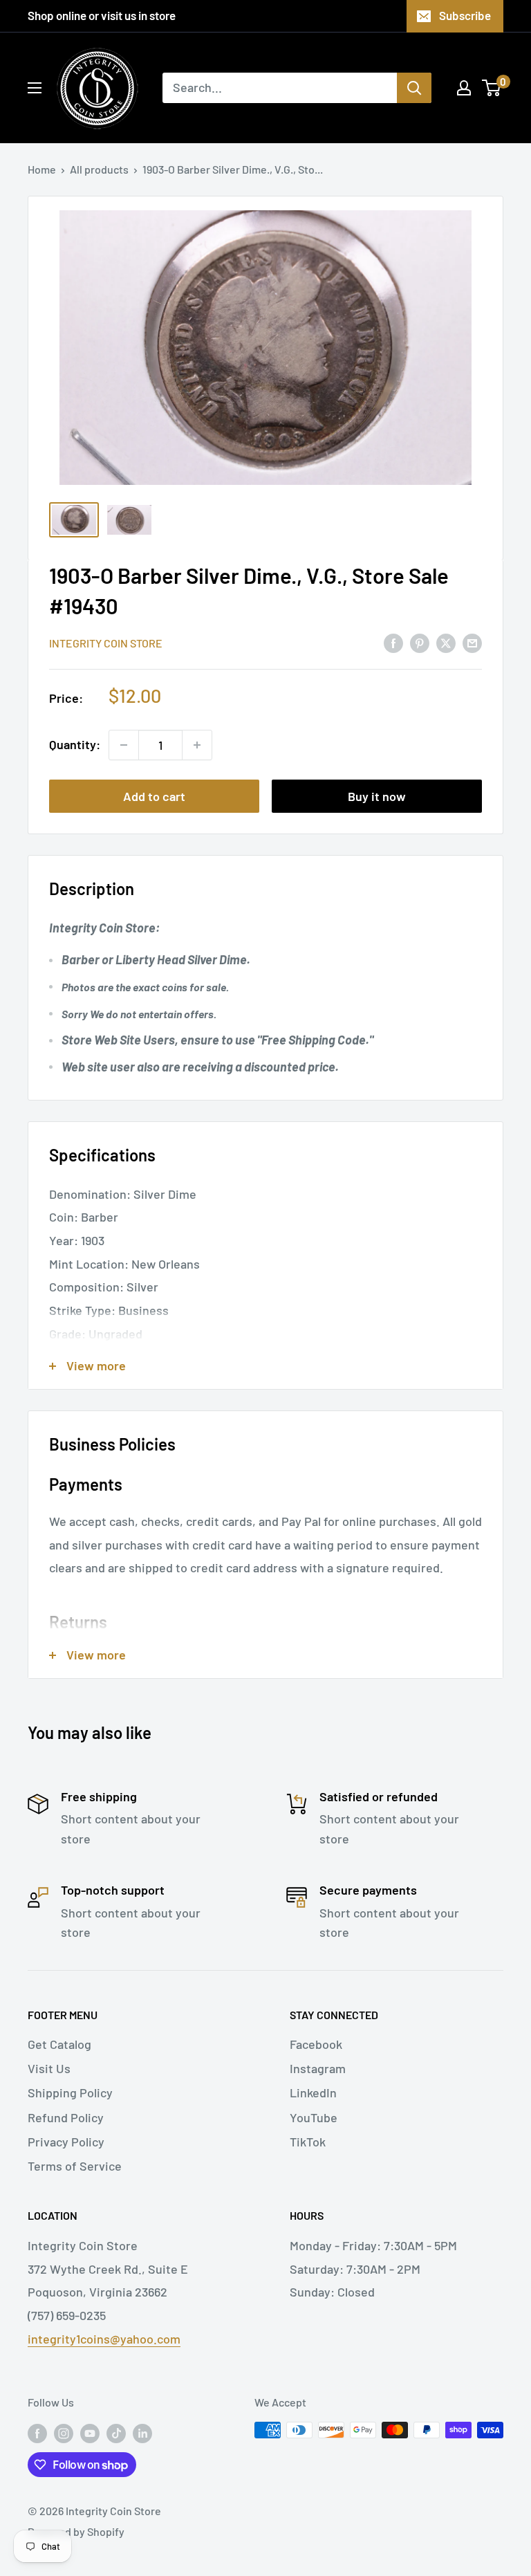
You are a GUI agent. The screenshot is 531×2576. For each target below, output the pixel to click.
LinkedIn (313, 2092)
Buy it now (377, 796)
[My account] (464, 88)
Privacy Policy (66, 2142)
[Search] (414, 88)
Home (42, 169)
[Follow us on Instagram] (64, 2432)
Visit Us (49, 2068)
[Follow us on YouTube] (90, 2432)
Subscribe (465, 15)
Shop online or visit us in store (102, 15)
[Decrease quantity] (124, 745)
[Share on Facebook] (393, 642)
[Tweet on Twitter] (446, 642)
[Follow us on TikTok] (116, 2432)
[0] (492, 88)
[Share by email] (472, 642)
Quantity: (75, 744)
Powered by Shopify (76, 2531)
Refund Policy (66, 2117)
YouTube (314, 2117)
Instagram (318, 2068)
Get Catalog (59, 2044)
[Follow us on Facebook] (37, 2432)
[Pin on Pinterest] (420, 642)
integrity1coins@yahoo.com (104, 2339)
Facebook (316, 2044)
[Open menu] (35, 88)
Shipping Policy (70, 2092)
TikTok (308, 2142)
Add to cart (154, 796)
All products (99, 169)
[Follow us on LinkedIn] (142, 2432)
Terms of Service (75, 2166)
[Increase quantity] (197, 745)
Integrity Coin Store (106, 643)
